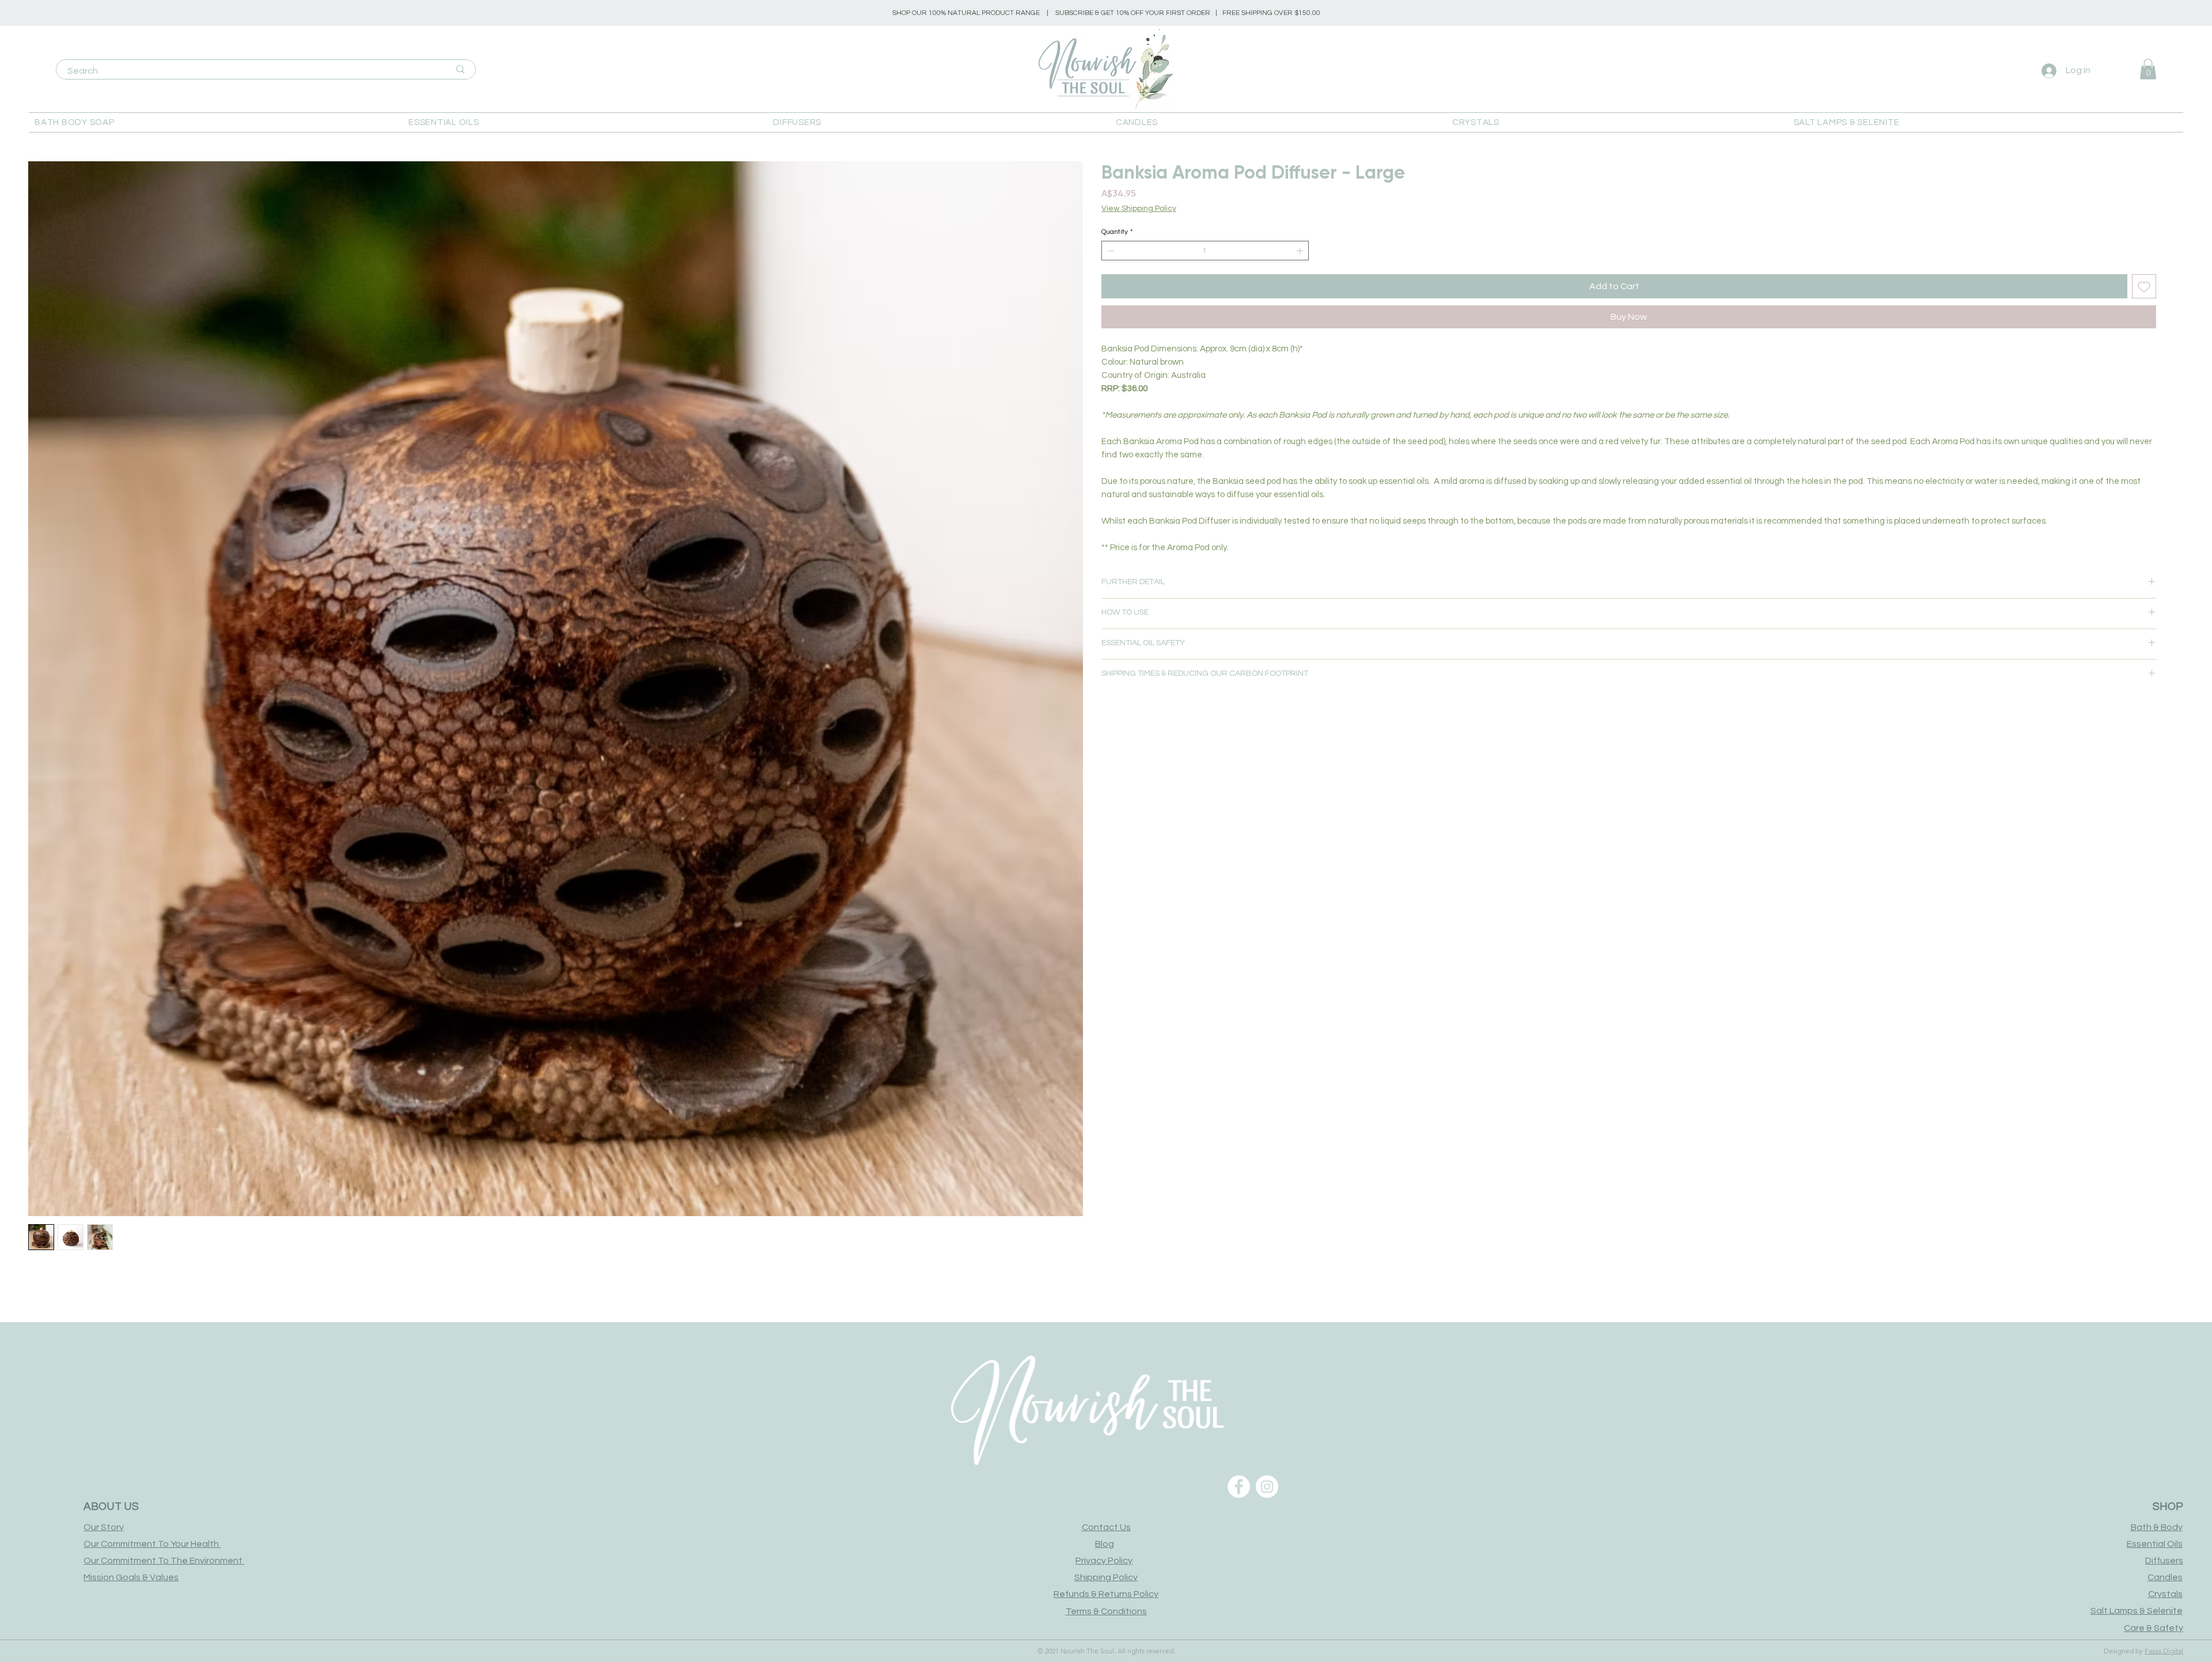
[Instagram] (1267, 1487)
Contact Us (1106, 1527)
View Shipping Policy (1139, 209)
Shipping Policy (1106, 1577)
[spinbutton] (1205, 251)
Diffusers (2164, 1561)
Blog (1105, 1544)
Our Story (104, 1527)
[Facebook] (1239, 1487)
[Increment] (1301, 251)
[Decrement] (1109, 251)
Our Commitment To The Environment (164, 1561)
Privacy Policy (1104, 1561)
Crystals (2165, 1594)
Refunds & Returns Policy (1106, 1594)
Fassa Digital (2164, 1651)
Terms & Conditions (1106, 1611)
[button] (213, 122)
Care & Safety (2154, 1628)
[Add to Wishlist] (2144, 286)
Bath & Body (2157, 1527)
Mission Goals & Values (131, 1577)
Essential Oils (2155, 1544)
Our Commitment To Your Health (152, 1544)
